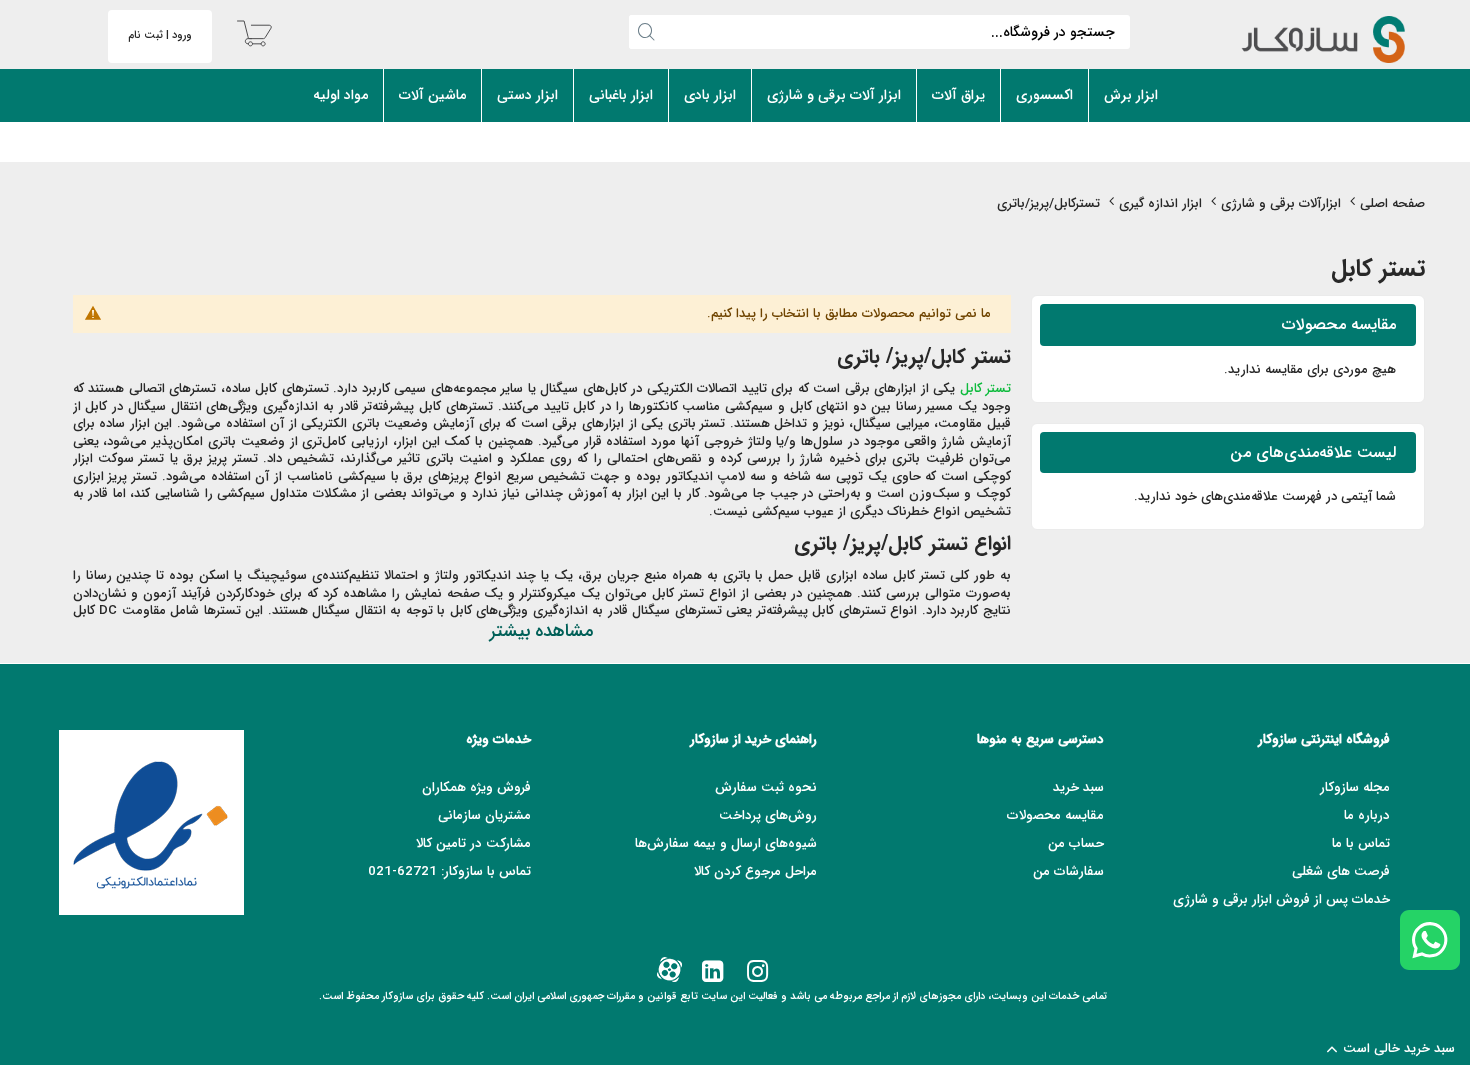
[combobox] (879, 32)
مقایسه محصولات (1055, 815)
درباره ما (1367, 815)
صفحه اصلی (1392, 203)
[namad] (151, 822)
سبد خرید (1078, 787)
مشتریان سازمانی (484, 815)
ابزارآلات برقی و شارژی (1281, 203)
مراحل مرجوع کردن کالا (755, 871)
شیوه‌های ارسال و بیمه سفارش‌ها (726, 843)
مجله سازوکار (1355, 787)
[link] (755, 972)
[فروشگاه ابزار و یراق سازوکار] (1302, 39)
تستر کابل (986, 388)
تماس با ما (1361, 843)
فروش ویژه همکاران (476, 787)
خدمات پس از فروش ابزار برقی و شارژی (1281, 899)
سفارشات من (1068, 871)
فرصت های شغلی (1341, 871)
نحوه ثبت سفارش (766, 787)
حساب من (1076, 843)
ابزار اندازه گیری (1160, 203)
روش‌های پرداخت (768, 815)
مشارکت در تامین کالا (473, 843)
